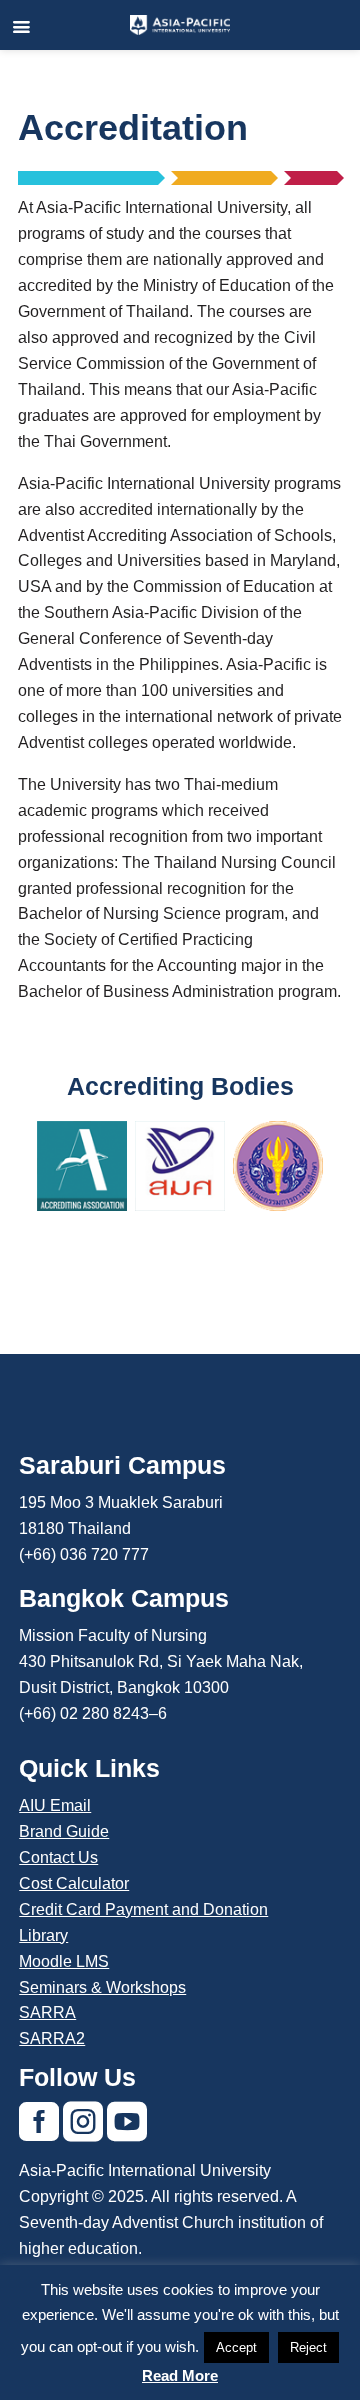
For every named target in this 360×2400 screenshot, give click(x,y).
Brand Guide (64, 1831)
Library (43, 1935)
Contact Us (58, 1857)
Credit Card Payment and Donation (143, 1909)
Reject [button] (308, 2347)
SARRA (47, 2012)
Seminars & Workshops (102, 1987)
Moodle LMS (64, 1961)
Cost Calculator (74, 1883)
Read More (180, 2375)
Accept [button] (236, 2347)
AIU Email (55, 1805)
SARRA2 (52, 2038)
